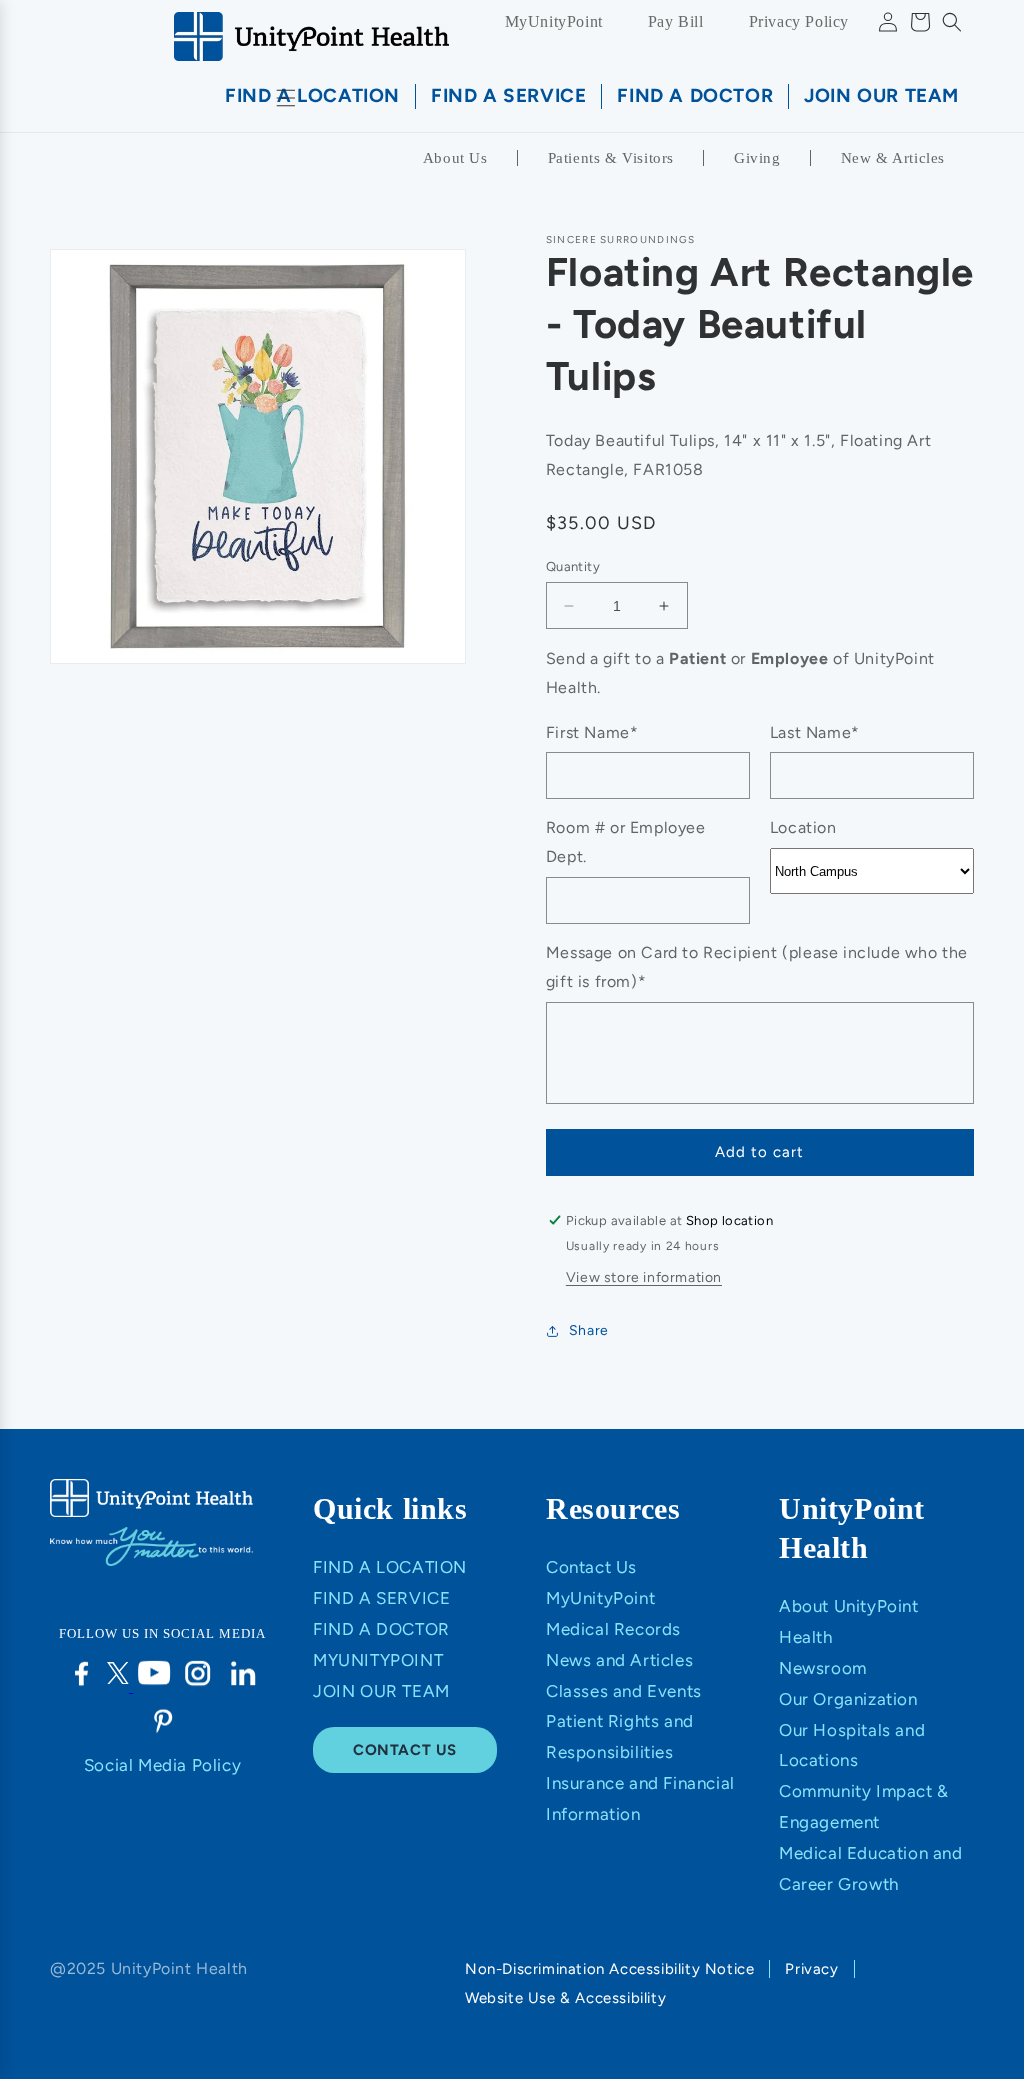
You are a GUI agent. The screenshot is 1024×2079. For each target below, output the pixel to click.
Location (803, 827)
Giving (757, 158)
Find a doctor (381, 1629)
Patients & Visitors (611, 158)
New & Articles (893, 158)
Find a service (381, 1598)
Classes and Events (624, 1691)
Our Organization (848, 1699)
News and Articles (619, 1660)
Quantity (573, 566)
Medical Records (613, 1629)
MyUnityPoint (554, 21)
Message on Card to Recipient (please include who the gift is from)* (757, 967)
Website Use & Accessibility (565, 1998)
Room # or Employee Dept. (626, 842)
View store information (644, 1277)
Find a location (390, 1567)
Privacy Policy (799, 21)
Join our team (381, 1691)
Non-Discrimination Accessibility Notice (609, 1969)
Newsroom (823, 1668)
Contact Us (591, 1567)
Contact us (405, 1750)
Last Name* (815, 732)
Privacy (811, 1969)
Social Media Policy (162, 1765)
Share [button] (589, 1330)
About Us (455, 158)
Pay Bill (676, 21)
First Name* (592, 732)
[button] (952, 22)
